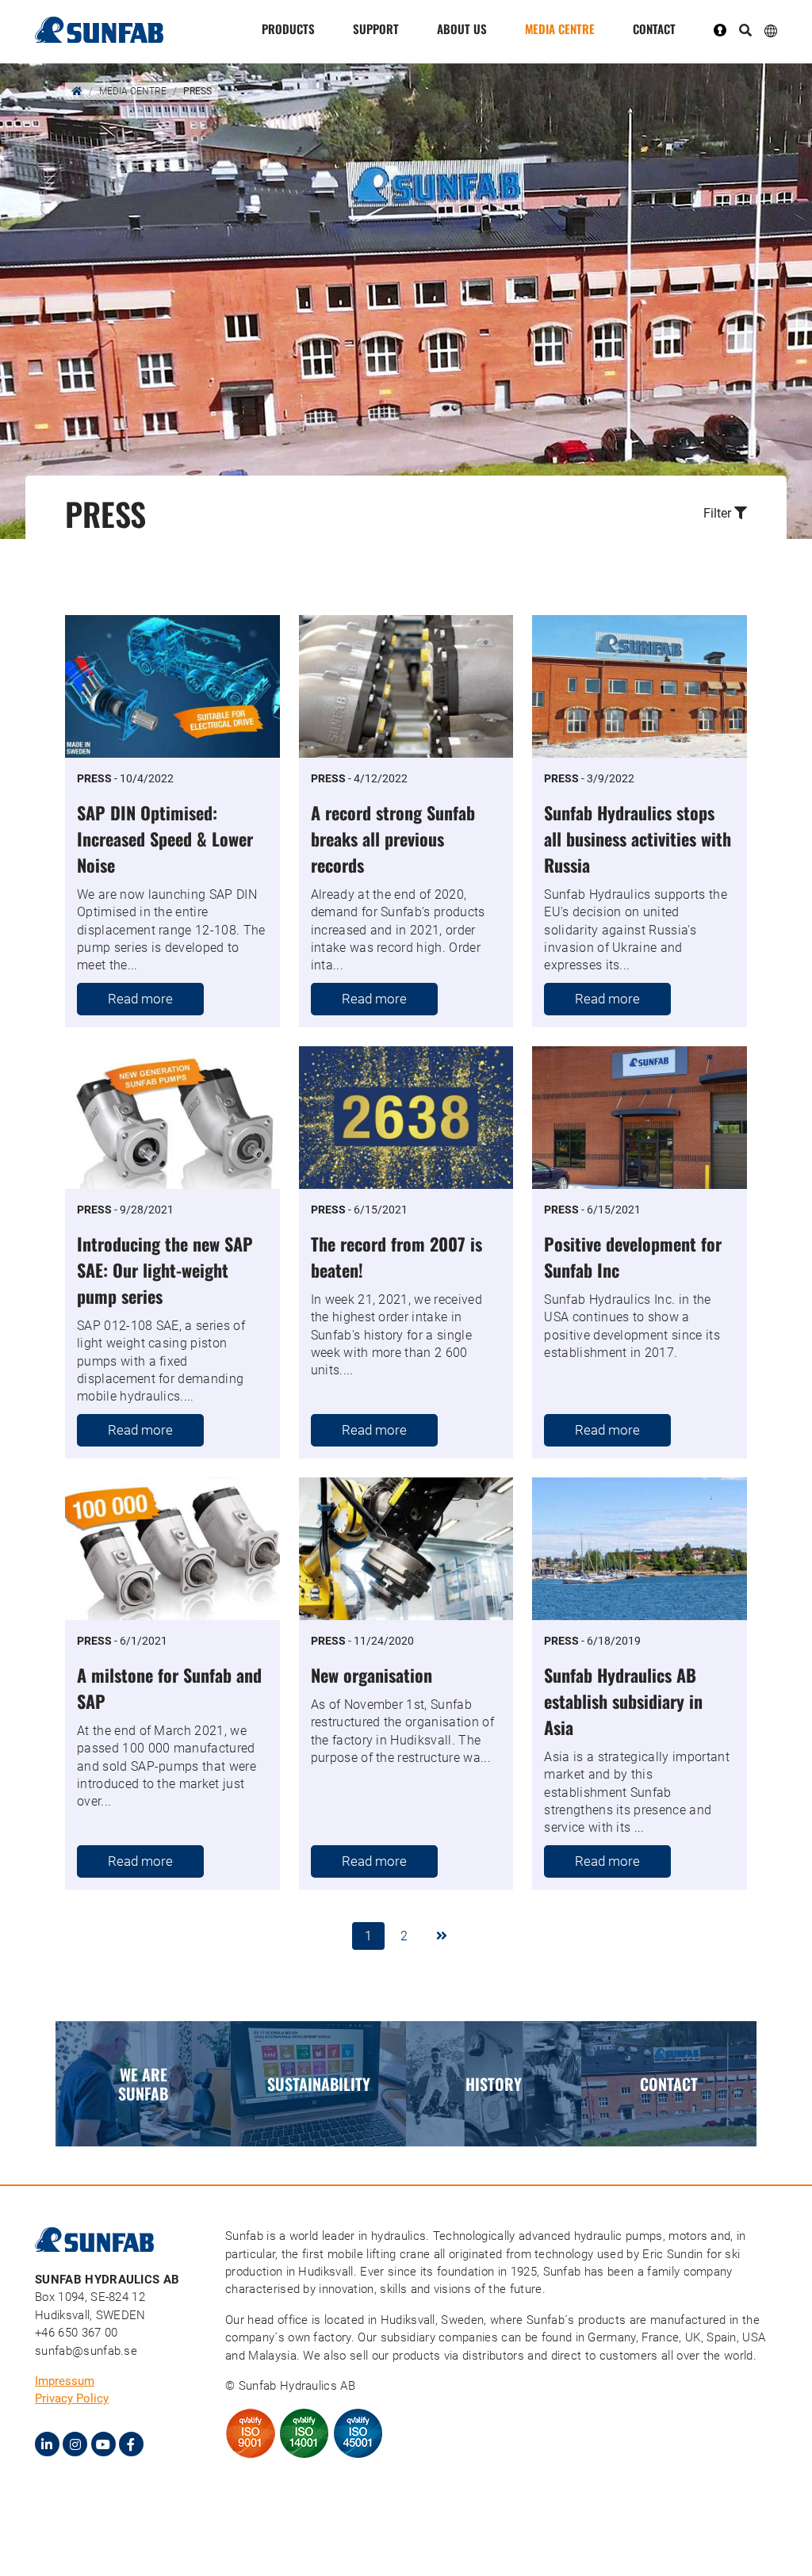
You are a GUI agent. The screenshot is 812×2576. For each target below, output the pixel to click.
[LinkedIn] (47, 2444)
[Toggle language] (771, 30)
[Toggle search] (745, 31)
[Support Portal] (726, 29)
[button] (651, 514)
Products (288, 29)
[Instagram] (75, 2444)
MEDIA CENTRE (560, 29)
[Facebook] (131, 2444)
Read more (140, 999)
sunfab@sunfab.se (86, 2351)
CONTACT (654, 29)
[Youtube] (103, 2444)
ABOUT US (462, 29)
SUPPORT (376, 29)
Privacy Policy (72, 2398)
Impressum (65, 2381)
